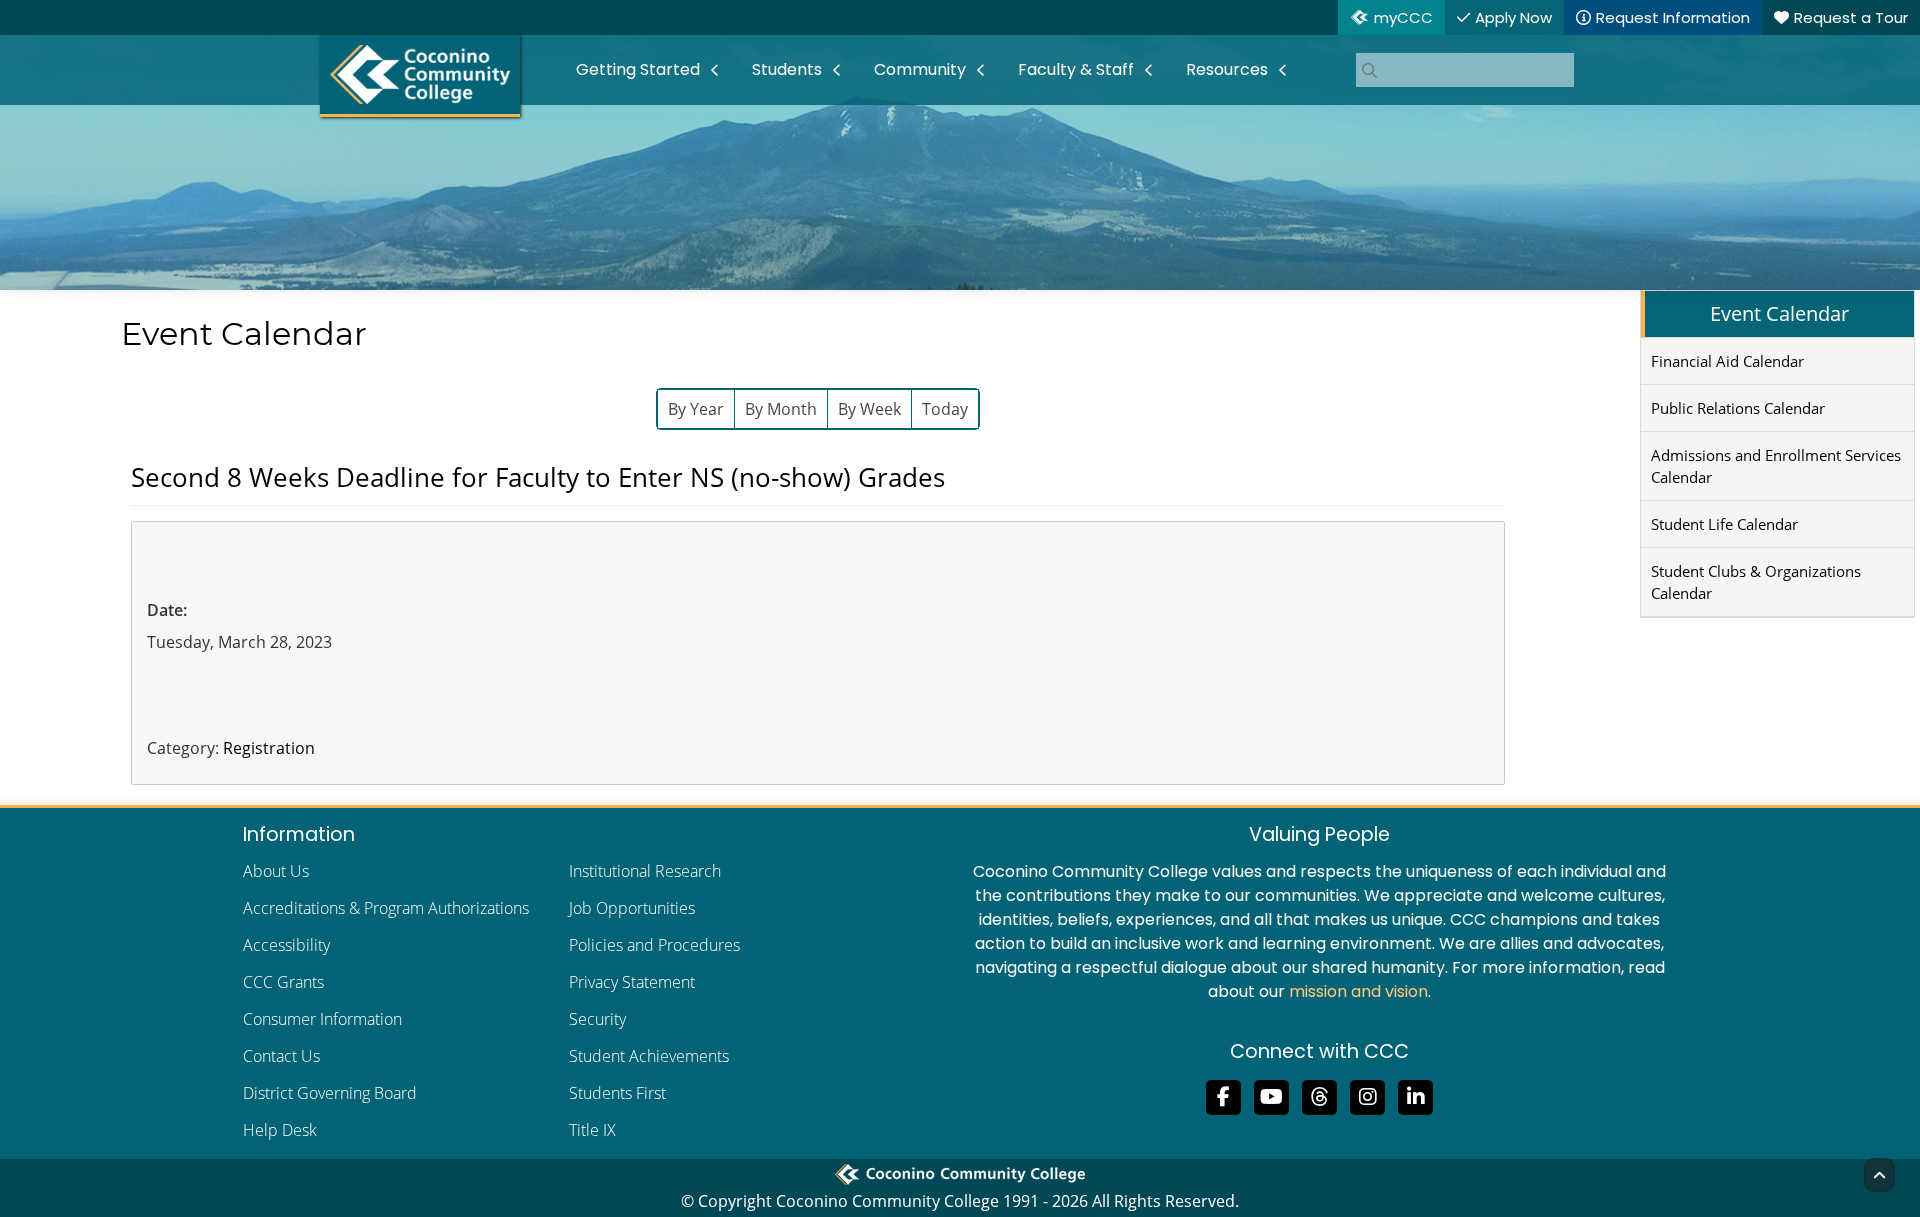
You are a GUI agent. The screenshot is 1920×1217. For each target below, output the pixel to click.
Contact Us (281, 1056)
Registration (269, 748)
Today (945, 409)
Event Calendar (1779, 313)
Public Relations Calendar (1738, 408)
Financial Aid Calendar (1727, 361)
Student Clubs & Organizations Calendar (1756, 582)
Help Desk (280, 1130)
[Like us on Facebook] (1224, 1095)
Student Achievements (649, 1056)
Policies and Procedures (654, 945)
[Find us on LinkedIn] (1416, 1095)
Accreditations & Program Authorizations (386, 908)
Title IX (592, 1130)
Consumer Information (322, 1019)
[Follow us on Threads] (1320, 1095)
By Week (869, 409)
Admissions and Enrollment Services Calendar (1776, 466)
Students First (617, 1093)
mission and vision (1358, 991)
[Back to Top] (1879, 1175)
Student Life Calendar (1724, 524)
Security (597, 1019)
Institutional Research (645, 871)
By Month (781, 409)
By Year (696, 409)
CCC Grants (283, 982)
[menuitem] (648, 70)
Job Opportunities (632, 908)
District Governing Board (330, 1093)
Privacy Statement (632, 982)
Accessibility (286, 945)
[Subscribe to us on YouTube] (1272, 1095)
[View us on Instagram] (1368, 1095)
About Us (276, 871)
